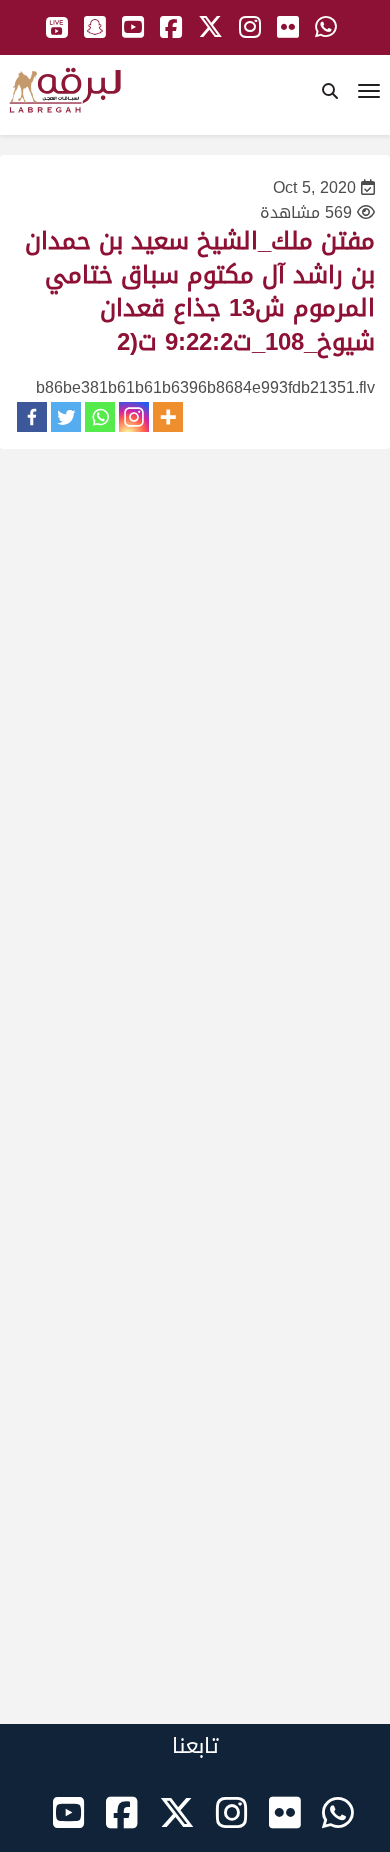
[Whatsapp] (100, 417)
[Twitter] (66, 417)
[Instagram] (134, 417)
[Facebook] (32, 417)
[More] (168, 417)
